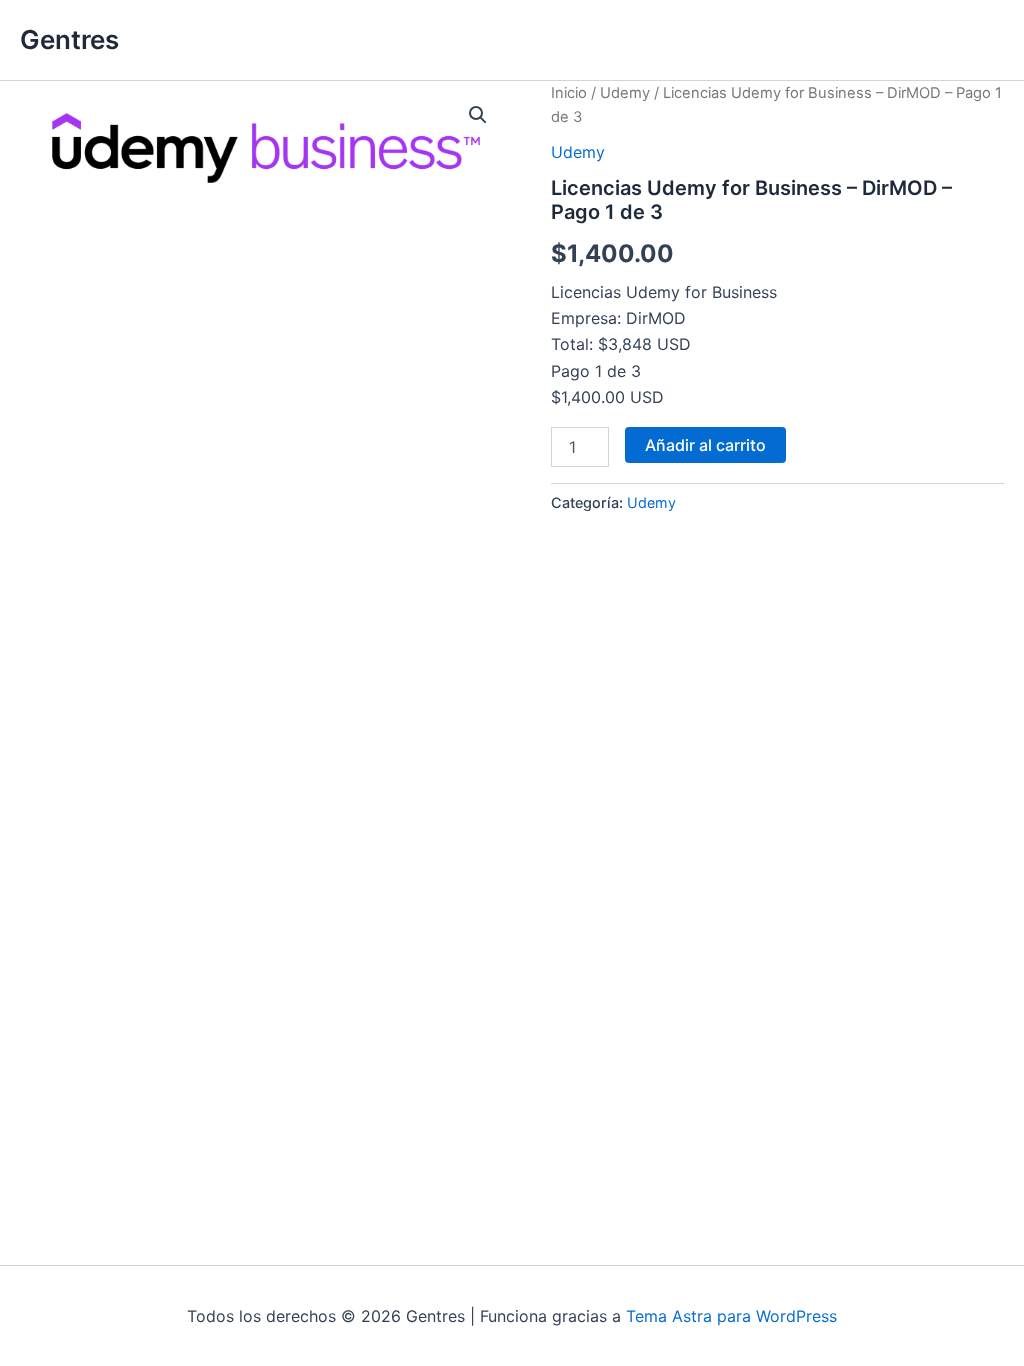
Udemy (625, 93)
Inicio (569, 93)
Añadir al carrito (705, 445)
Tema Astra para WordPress (731, 1316)
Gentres (69, 39)
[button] (478, 115)
